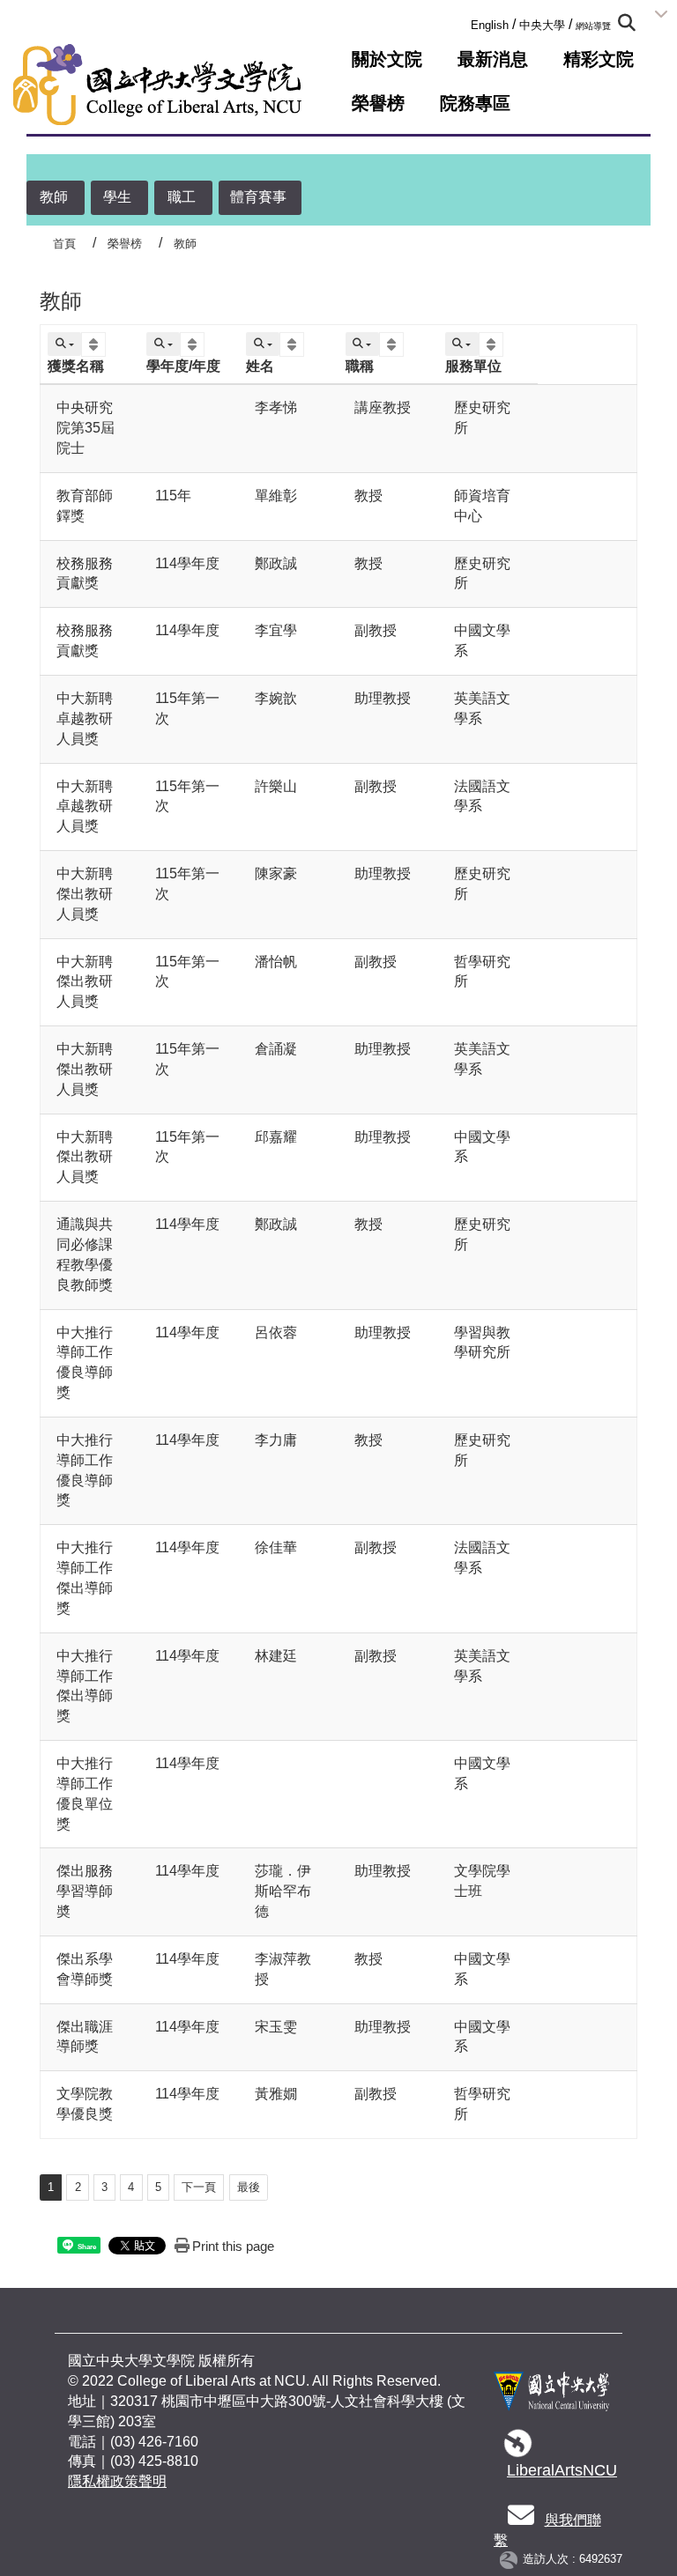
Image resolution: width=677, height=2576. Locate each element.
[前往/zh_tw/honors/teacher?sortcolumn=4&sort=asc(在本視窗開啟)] (394, 345)
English (490, 25)
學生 (117, 197)
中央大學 (542, 25)
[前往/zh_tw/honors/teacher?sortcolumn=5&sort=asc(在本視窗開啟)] (493, 345)
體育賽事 (258, 197)
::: (465, 22)
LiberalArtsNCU (562, 2470)
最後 (249, 2187)
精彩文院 (599, 59)
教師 (54, 197)
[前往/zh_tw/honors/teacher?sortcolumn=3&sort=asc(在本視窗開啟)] (294, 345)
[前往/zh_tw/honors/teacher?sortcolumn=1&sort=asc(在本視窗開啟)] (96, 345)
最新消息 (493, 59)
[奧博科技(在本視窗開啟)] (512, 2560)
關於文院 (387, 59)
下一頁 (199, 2187)
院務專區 (475, 103)
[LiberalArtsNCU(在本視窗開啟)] (518, 2449)
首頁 (64, 244)
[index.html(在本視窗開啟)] (551, 2399)
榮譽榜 (378, 103)
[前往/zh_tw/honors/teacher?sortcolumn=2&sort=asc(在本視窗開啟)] (194, 345)
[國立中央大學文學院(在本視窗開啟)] (157, 85)
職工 (182, 197)
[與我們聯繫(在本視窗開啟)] (521, 2520)
